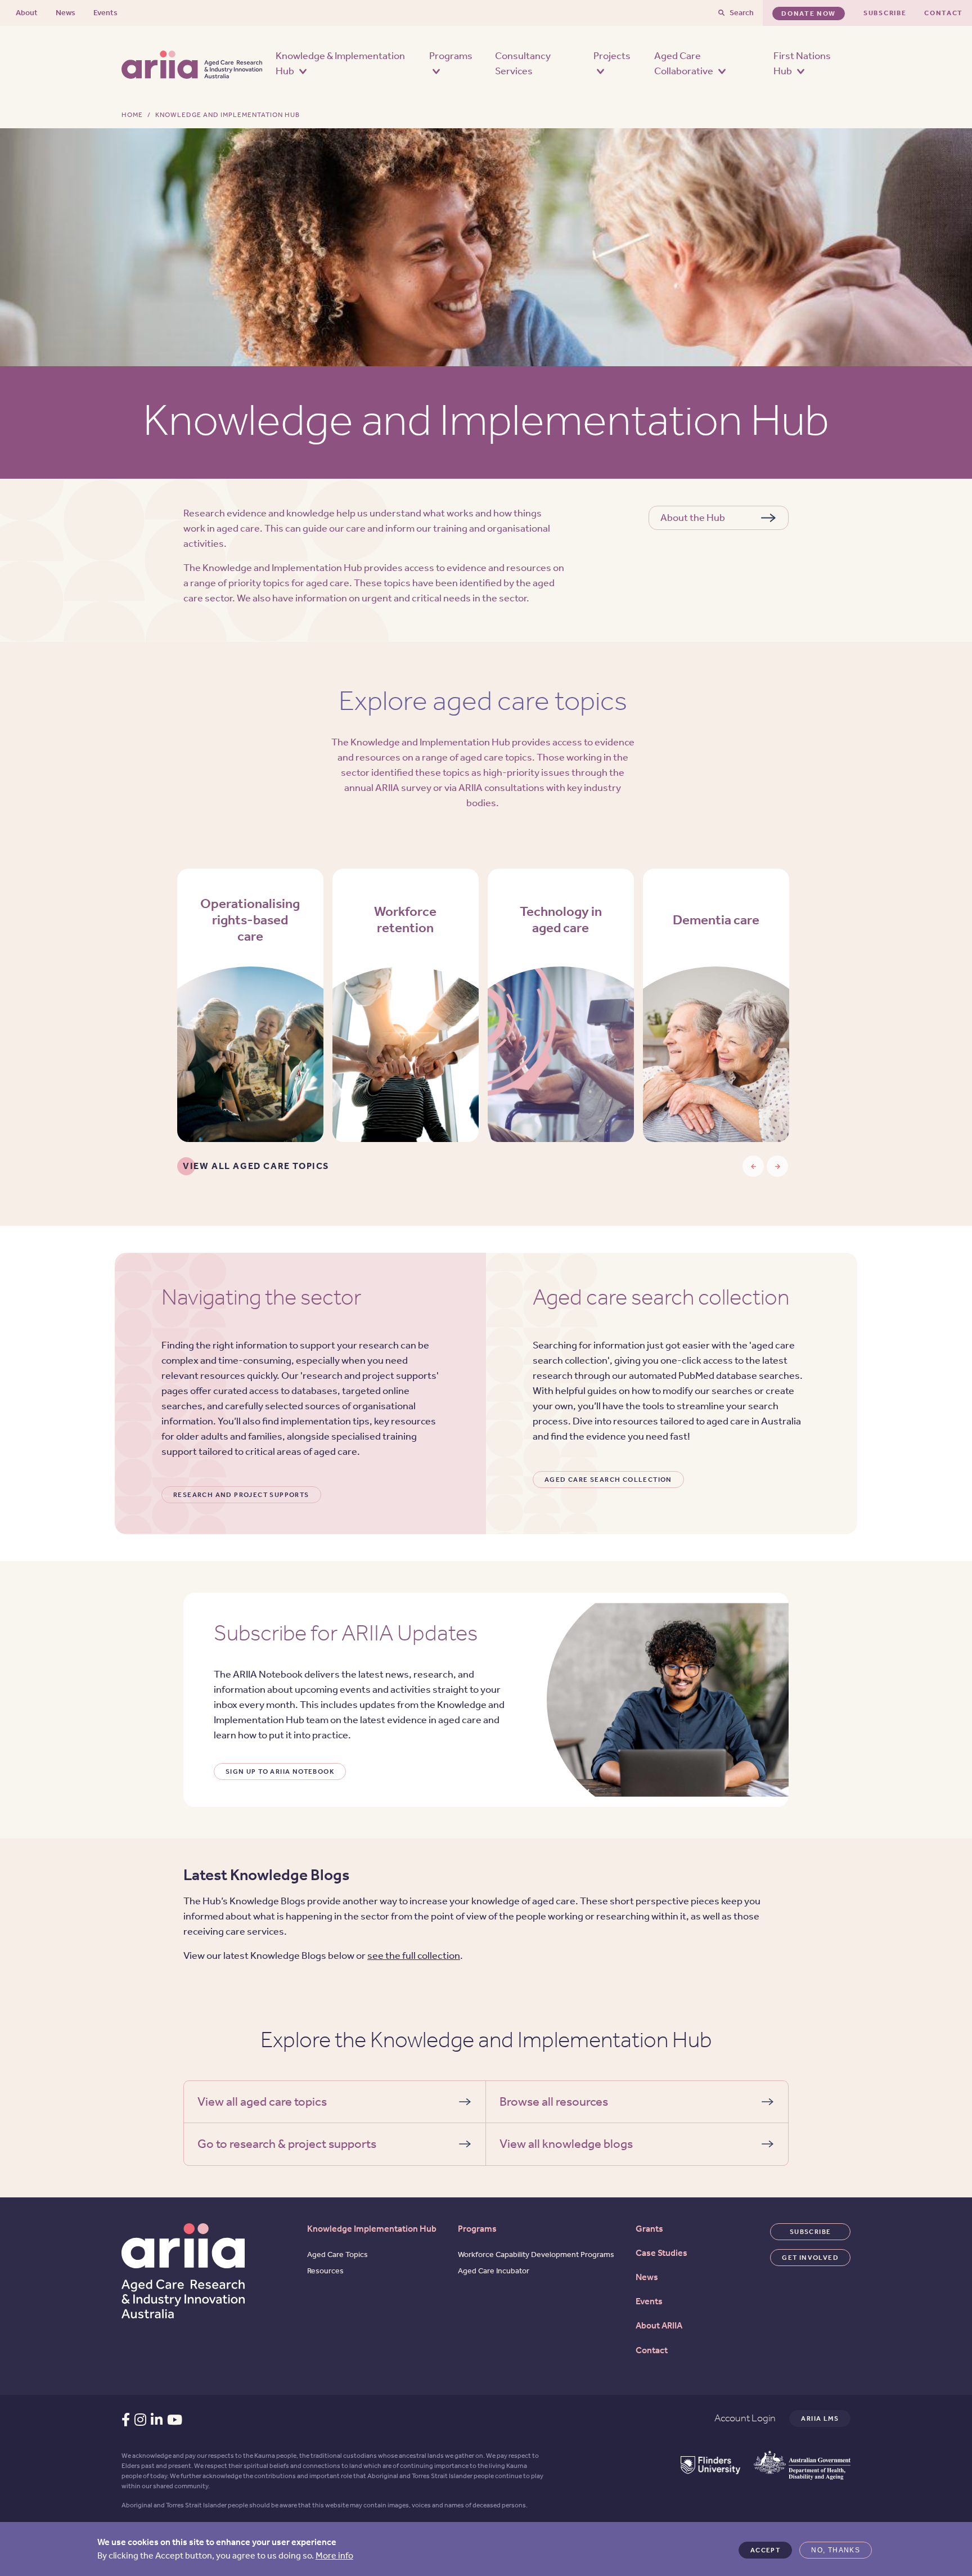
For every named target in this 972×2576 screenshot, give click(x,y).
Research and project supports (241, 1495)
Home (132, 115)
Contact (944, 13)
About (27, 13)
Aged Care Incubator (494, 2271)
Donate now (809, 14)
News (66, 13)
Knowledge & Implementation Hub (340, 63)
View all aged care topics (256, 1166)
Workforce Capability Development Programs (536, 2254)
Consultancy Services (523, 63)
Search (742, 13)
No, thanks (836, 2550)
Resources (325, 2271)
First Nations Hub (802, 63)
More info (334, 2555)
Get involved (810, 2258)
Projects (612, 56)
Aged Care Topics (337, 2254)
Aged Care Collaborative (685, 63)
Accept (765, 2550)
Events (105, 13)
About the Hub (693, 518)
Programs (451, 56)
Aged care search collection (608, 1480)
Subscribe (885, 13)
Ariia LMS (820, 2418)
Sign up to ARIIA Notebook (280, 1772)
